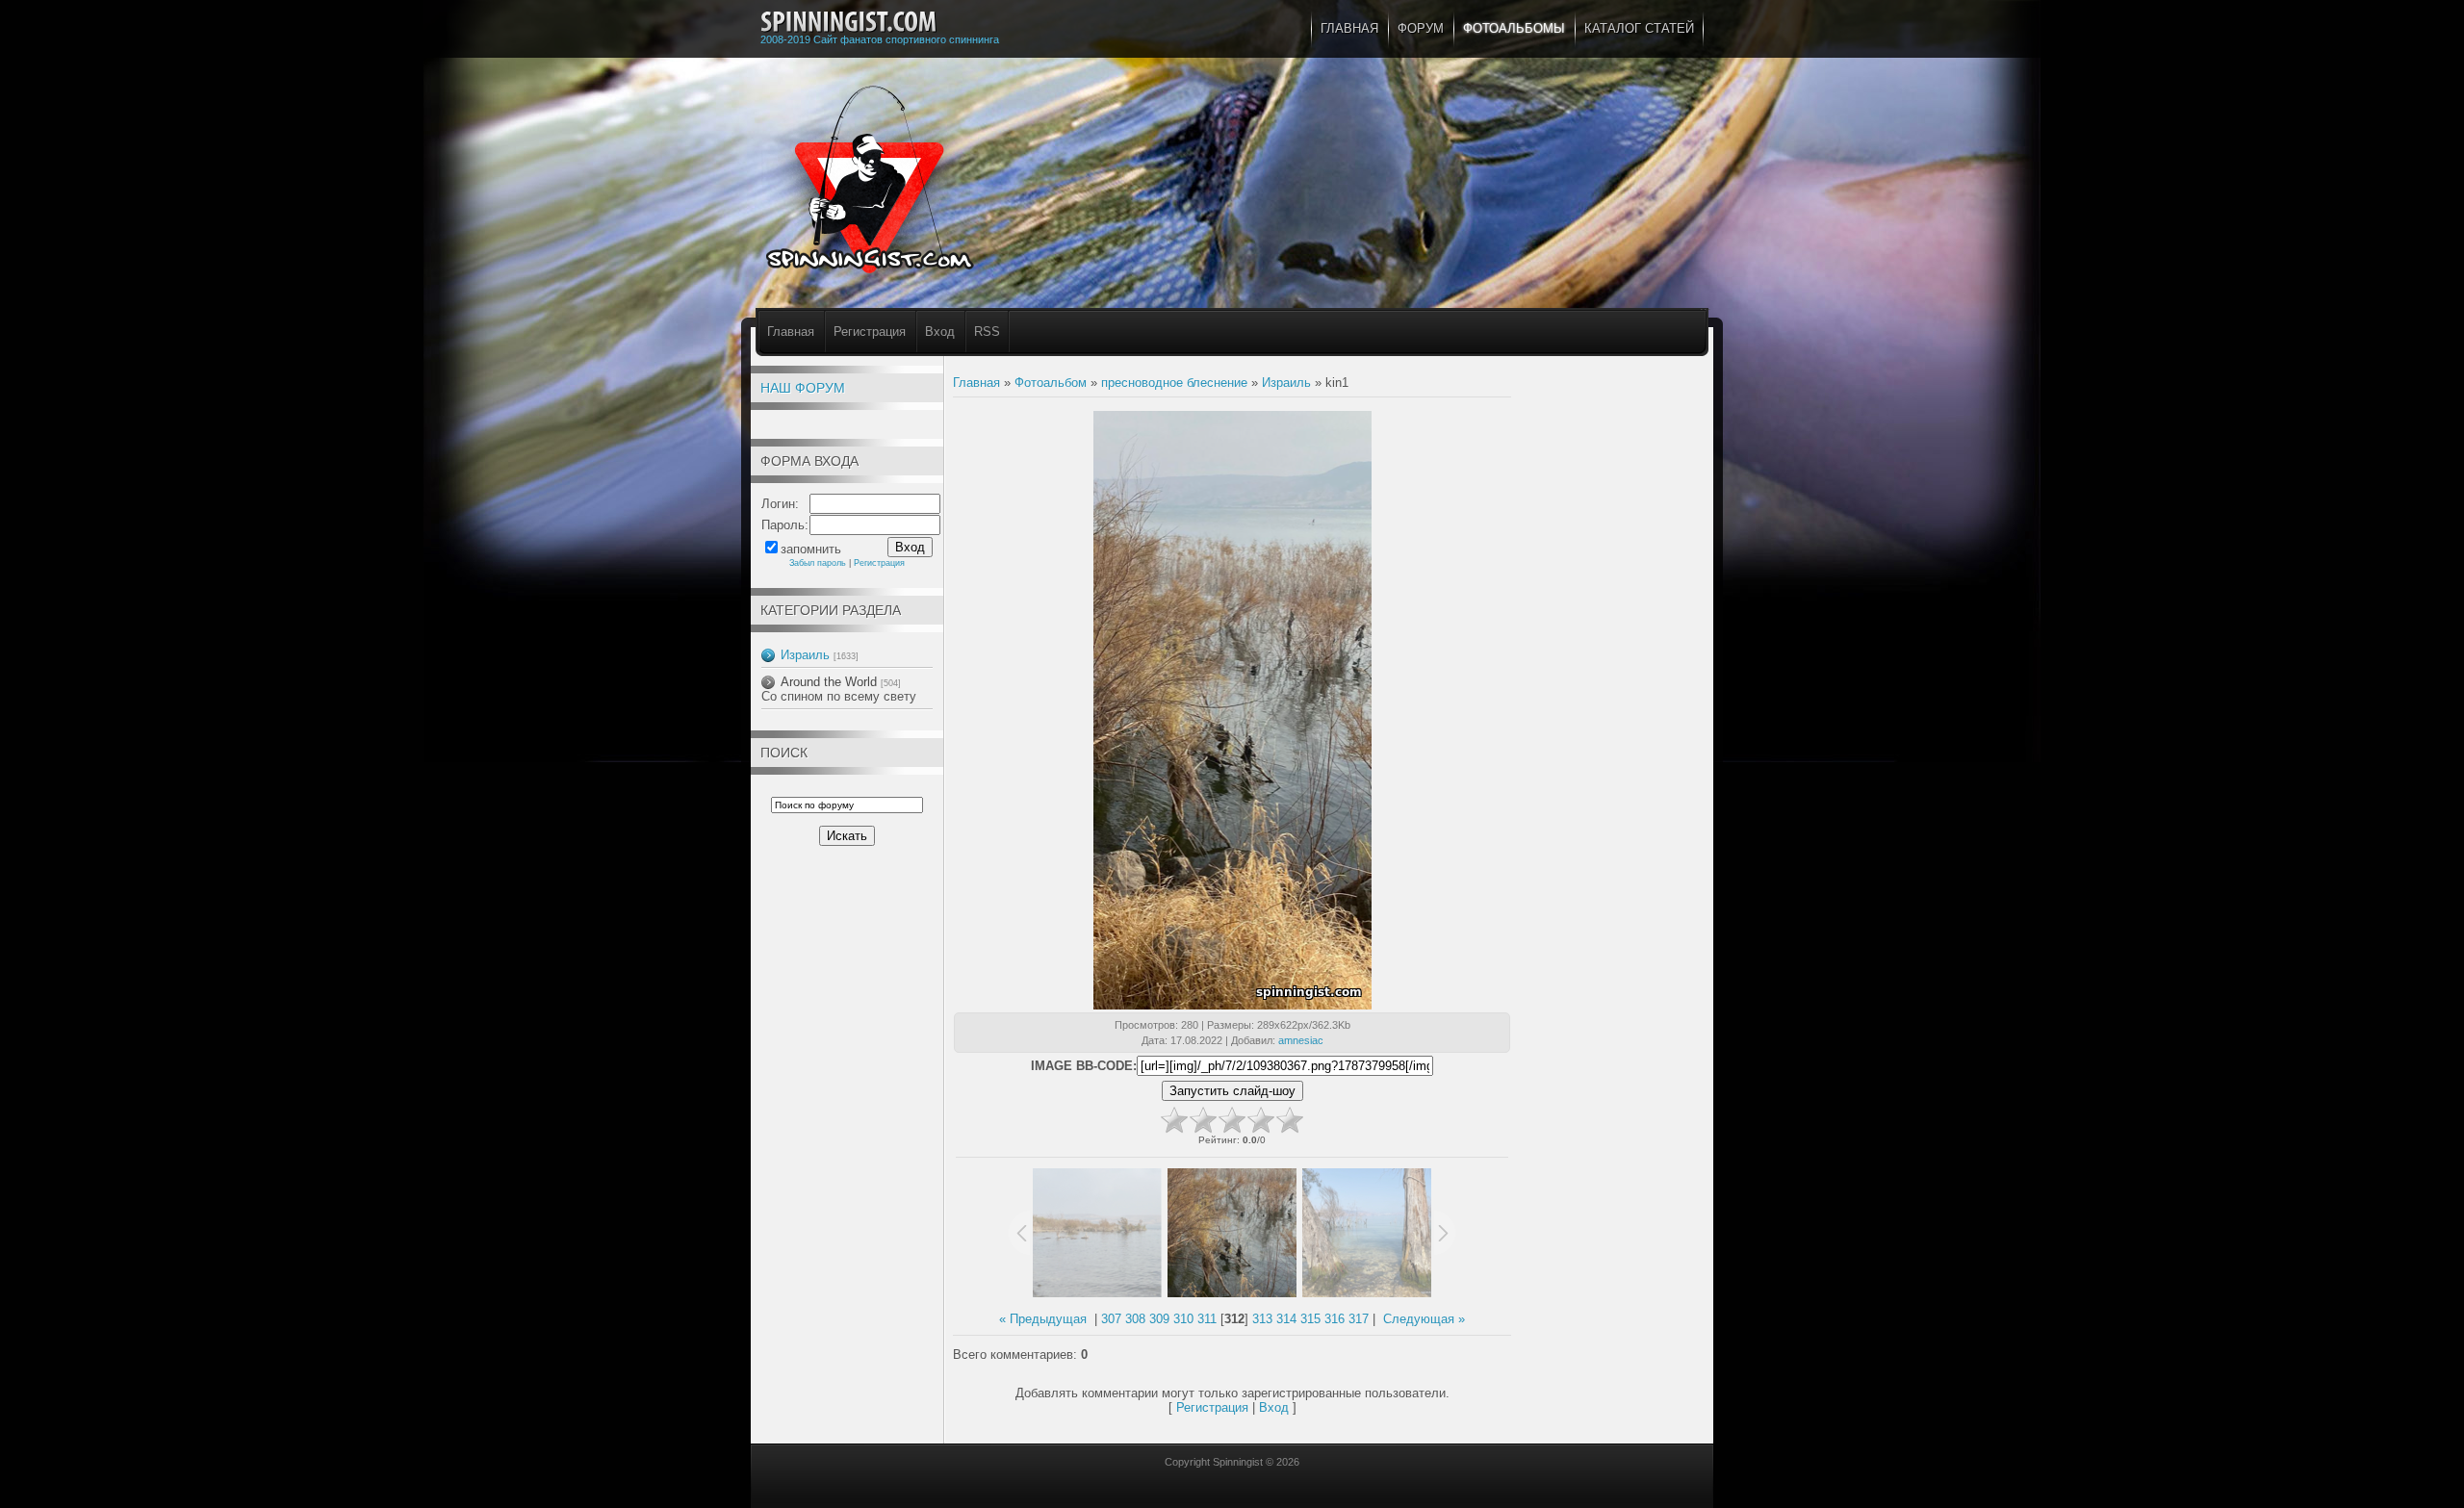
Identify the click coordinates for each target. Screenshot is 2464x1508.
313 (1262, 1319)
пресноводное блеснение (1174, 383)
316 (1335, 1319)
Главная (791, 332)
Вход (940, 332)
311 (1207, 1319)
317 (1359, 1319)
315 (1310, 1319)
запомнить (811, 549)
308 (1135, 1319)
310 (1183, 1319)
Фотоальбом (1051, 383)
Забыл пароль (818, 563)
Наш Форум (803, 388)
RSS (987, 332)
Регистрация (870, 332)
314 (1286, 1319)
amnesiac (1301, 1040)
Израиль (805, 655)
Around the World (829, 682)
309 (1159, 1319)
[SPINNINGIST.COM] (848, 22)
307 (1111, 1319)
